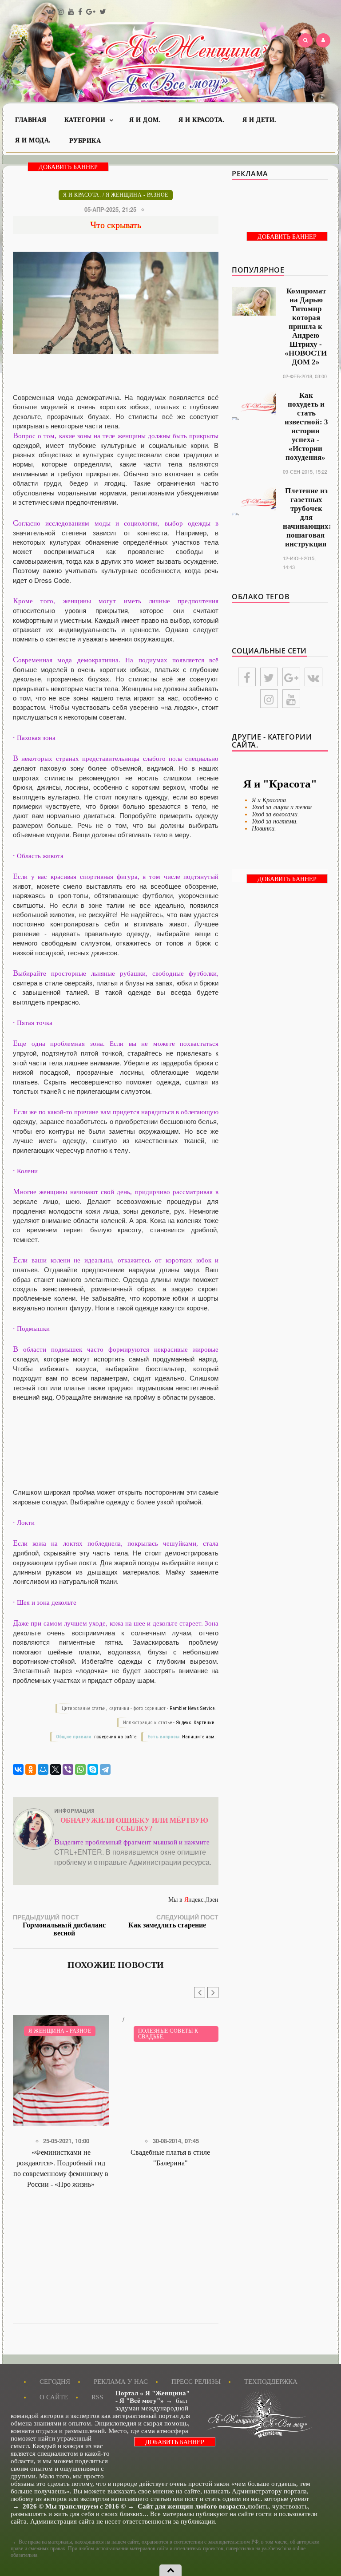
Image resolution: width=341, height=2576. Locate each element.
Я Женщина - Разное (137, 195)
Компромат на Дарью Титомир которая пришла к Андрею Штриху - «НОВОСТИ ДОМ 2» (306, 326)
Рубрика (85, 141)
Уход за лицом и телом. (283, 807)
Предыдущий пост (59, 1925)
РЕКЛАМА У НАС (121, 2382)
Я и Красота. (202, 120)
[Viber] (68, 1769)
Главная (31, 120)
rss (97, 2397)
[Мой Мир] (43, 1769)
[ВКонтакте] (18, 1769)
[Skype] (93, 1769)
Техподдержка (271, 2382)
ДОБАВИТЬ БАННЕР (68, 167)
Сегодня (55, 2382)
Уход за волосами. (276, 814)
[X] (56, 1769)
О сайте (54, 2397)
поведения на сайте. (115, 1737)
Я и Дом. (145, 120)
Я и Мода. (33, 140)
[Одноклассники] (31, 1769)
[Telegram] (105, 1769)
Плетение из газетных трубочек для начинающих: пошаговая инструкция (307, 517)
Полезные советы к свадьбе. (168, 2034)
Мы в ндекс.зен (193, 1900)
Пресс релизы (196, 2382)
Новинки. (264, 829)
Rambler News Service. (193, 1708)
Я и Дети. (260, 120)
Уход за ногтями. (275, 821)
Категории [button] (86, 120)
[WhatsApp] (80, 1769)
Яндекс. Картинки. (196, 1723)
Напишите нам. (199, 1737)
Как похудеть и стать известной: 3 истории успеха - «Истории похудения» (306, 426)
